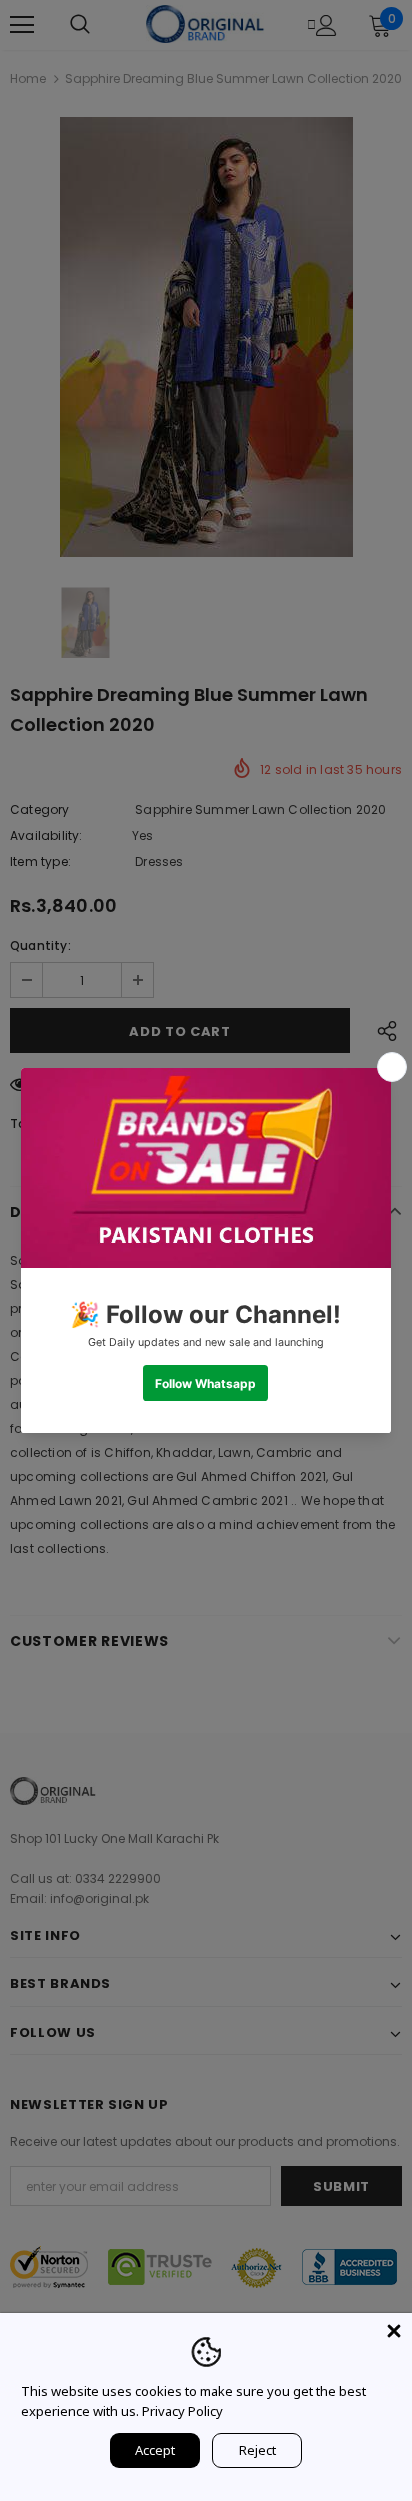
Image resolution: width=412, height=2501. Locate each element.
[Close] (394, 2331)
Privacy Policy (182, 2411)
